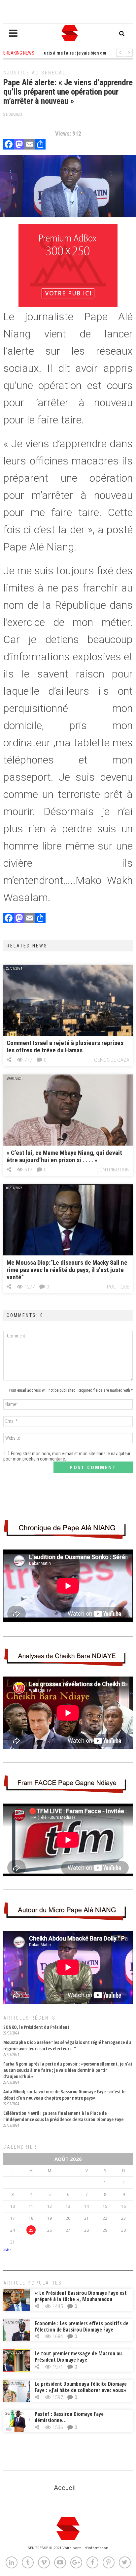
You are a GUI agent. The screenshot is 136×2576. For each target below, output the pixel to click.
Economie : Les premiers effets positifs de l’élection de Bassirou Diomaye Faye (82, 2326)
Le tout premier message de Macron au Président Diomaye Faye (78, 2357)
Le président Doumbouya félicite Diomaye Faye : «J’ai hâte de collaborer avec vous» (81, 2387)
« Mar (7, 2250)
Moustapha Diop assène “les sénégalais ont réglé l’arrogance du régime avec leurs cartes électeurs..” (67, 2045)
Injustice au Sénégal (34, 73)
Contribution (113, 1170)
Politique (118, 1287)
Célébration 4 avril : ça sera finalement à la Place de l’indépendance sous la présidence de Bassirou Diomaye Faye (63, 2116)
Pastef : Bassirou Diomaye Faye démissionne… (69, 2417)
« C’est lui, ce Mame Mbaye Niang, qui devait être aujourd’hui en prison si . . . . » (64, 1156)
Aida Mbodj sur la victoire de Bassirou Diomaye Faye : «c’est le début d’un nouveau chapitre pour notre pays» (64, 2095)
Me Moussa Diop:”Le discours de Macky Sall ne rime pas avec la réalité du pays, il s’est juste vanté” (67, 1270)
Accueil (65, 2488)
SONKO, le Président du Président (36, 2027)
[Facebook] (9, 145)
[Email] (30, 145)
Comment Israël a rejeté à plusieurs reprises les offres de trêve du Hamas (65, 1047)
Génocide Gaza (112, 1060)
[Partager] (40, 145)
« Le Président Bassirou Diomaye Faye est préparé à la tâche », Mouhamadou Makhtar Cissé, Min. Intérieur (81, 2299)
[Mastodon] (19, 145)
